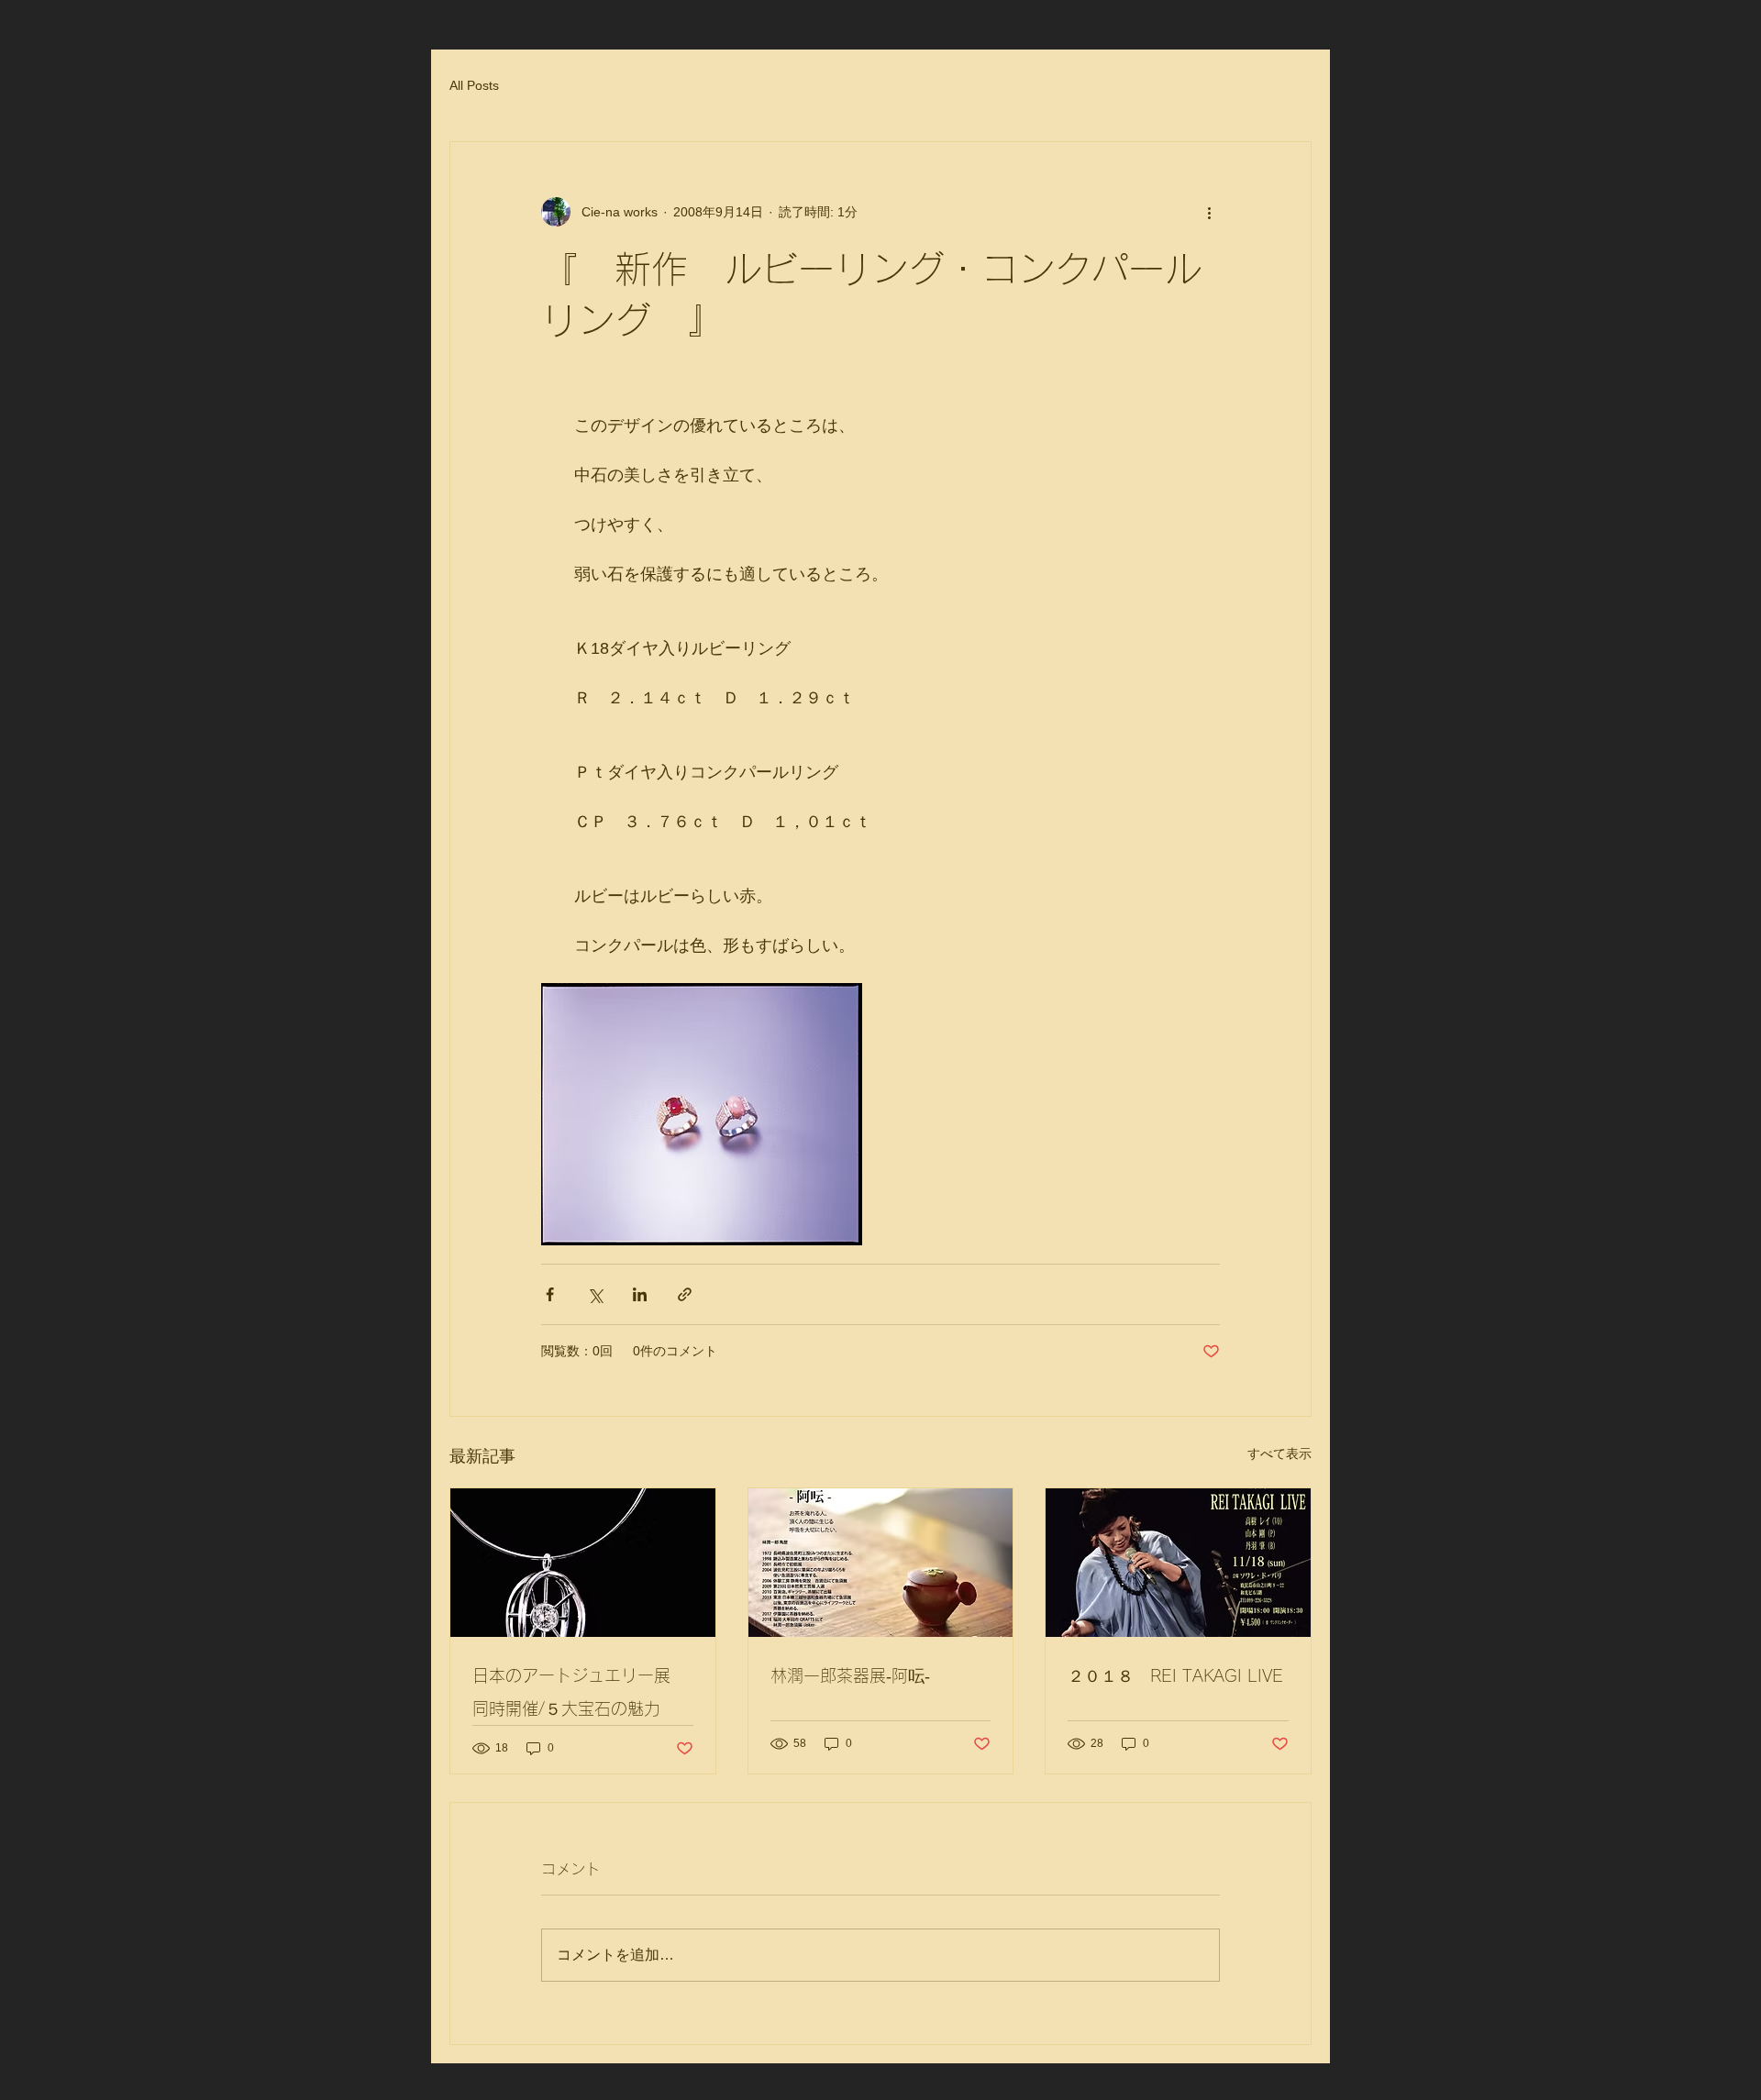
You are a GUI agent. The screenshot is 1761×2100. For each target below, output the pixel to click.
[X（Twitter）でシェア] (595, 1294)
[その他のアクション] (1209, 212)
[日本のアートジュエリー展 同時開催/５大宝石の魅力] (583, 1563)
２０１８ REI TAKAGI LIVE (1175, 1675)
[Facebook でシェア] (550, 1294)
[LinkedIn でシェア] (640, 1294)
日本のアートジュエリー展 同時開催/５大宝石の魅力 (574, 1692)
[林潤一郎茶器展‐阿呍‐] (881, 1563)
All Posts (474, 85)
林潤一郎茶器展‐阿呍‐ (850, 1675)
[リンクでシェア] (685, 1294)
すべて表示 (1279, 1453)
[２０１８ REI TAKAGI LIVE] (1178, 1563)
